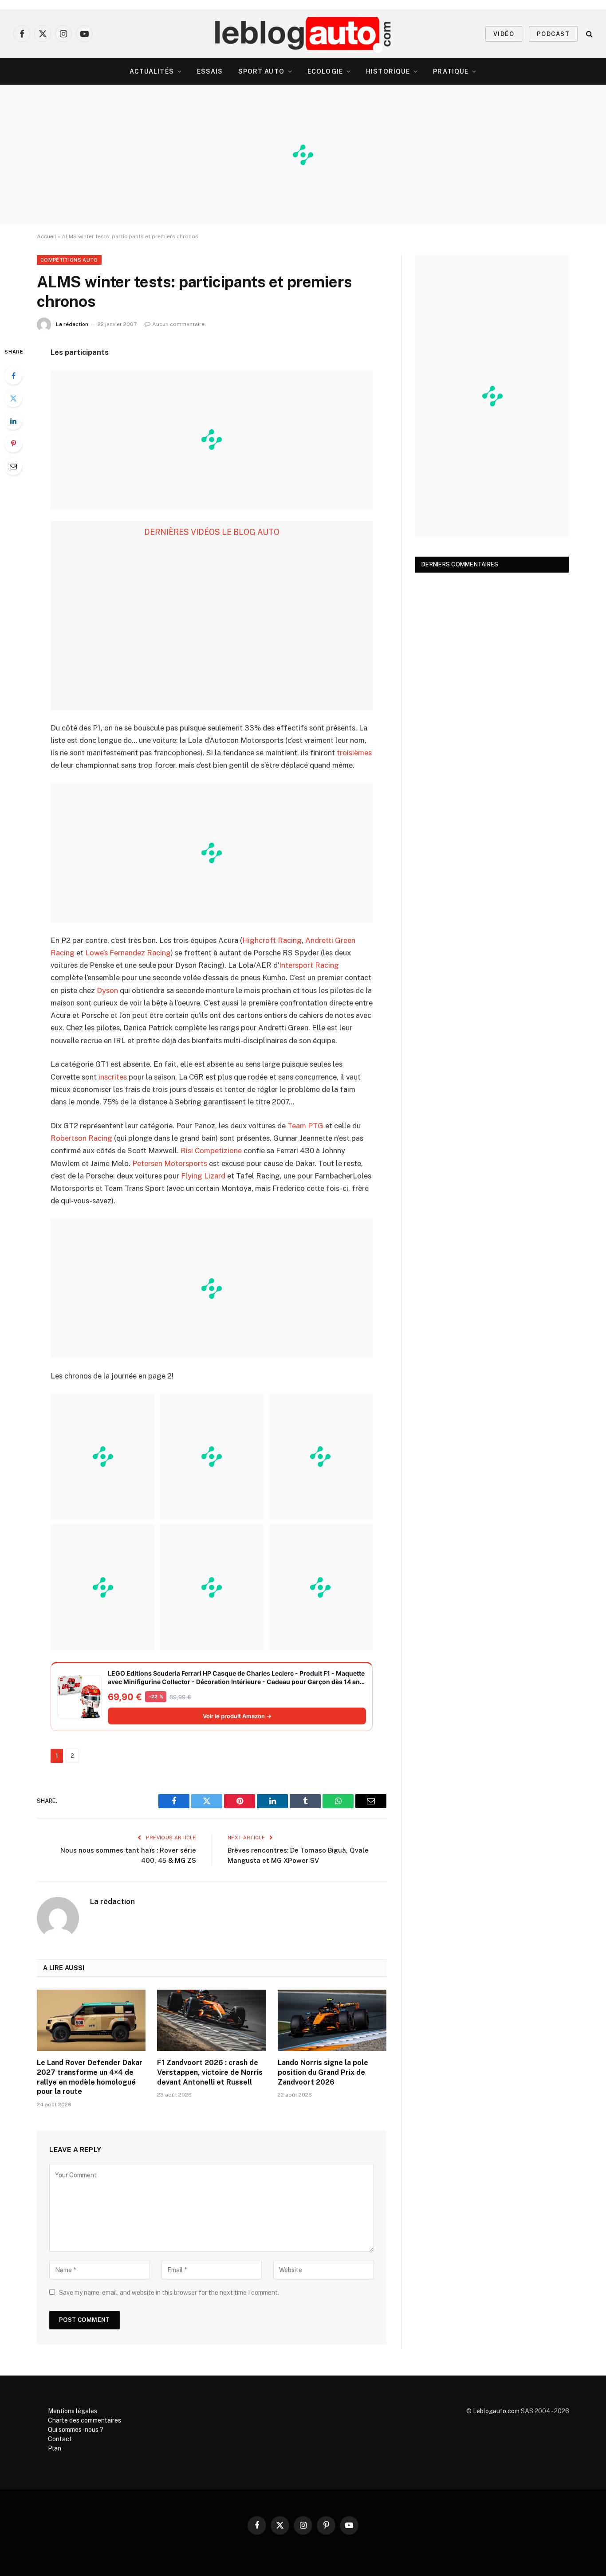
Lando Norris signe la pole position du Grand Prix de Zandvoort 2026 (323, 2072)
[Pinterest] (13, 444)
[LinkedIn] (13, 421)
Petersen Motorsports (170, 1163)
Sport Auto (261, 71)
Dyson (107, 990)
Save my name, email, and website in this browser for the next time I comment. (169, 2293)
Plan (55, 2448)
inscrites (113, 1077)
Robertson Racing (81, 1138)
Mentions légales (73, 2411)
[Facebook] (13, 376)
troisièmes (354, 753)
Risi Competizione (211, 1151)
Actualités (152, 71)
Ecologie (325, 71)
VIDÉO (504, 34)
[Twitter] (13, 398)
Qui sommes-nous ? (76, 2430)
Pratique (451, 71)
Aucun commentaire (178, 324)
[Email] (13, 466)
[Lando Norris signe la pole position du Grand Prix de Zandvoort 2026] (332, 2020)
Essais (210, 71)
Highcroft (259, 940)
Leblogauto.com (496, 2411)
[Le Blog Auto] (303, 34)
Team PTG (305, 1126)
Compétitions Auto (69, 260)
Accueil (47, 236)
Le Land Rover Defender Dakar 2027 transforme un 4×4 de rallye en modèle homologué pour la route (90, 2077)
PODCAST (553, 34)
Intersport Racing (309, 965)
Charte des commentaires (85, 2420)
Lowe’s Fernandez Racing (128, 953)
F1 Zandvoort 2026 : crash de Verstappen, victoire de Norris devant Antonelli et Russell (210, 2072)
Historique (388, 71)
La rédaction (72, 324)
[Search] (588, 34)
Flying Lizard (203, 1176)
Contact (60, 2439)
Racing (290, 940)
